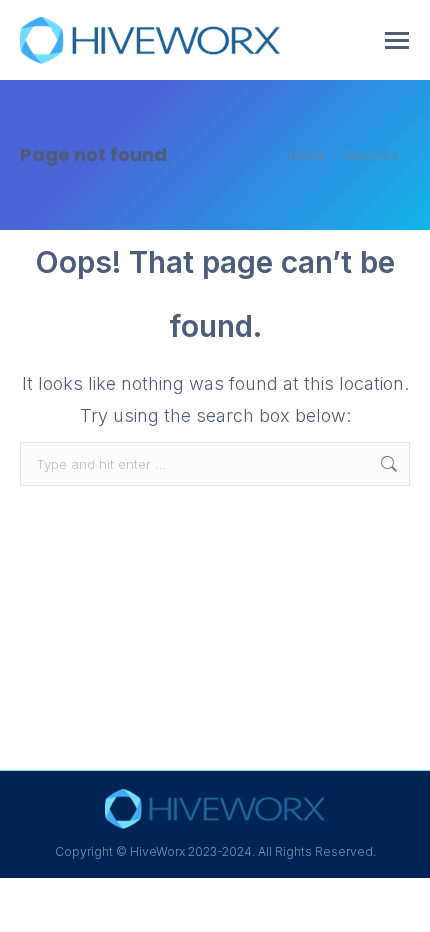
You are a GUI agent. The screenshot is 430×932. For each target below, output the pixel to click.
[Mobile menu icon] (397, 40)
